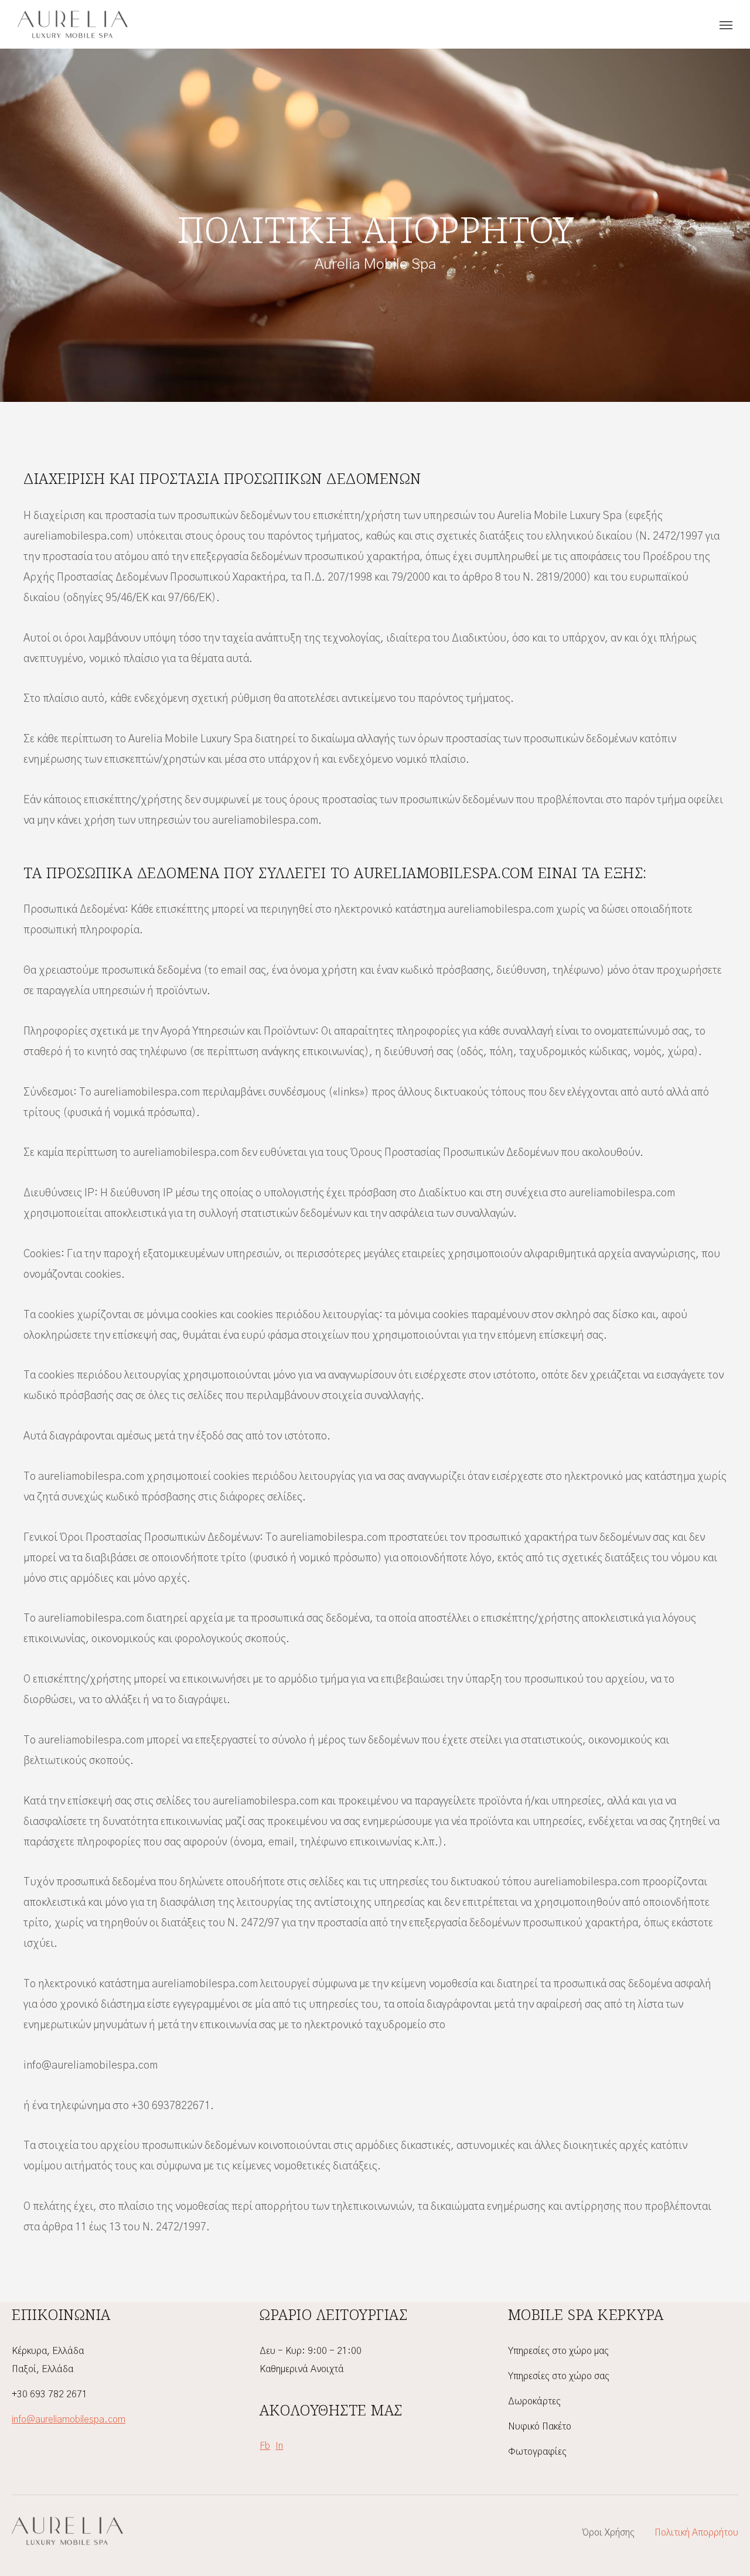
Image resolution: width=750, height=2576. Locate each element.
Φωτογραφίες (537, 2452)
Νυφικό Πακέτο (540, 2427)
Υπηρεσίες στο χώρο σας (559, 2376)
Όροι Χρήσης (608, 2533)
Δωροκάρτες (534, 2401)
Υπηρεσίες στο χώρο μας (558, 2351)
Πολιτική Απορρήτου (696, 2533)
